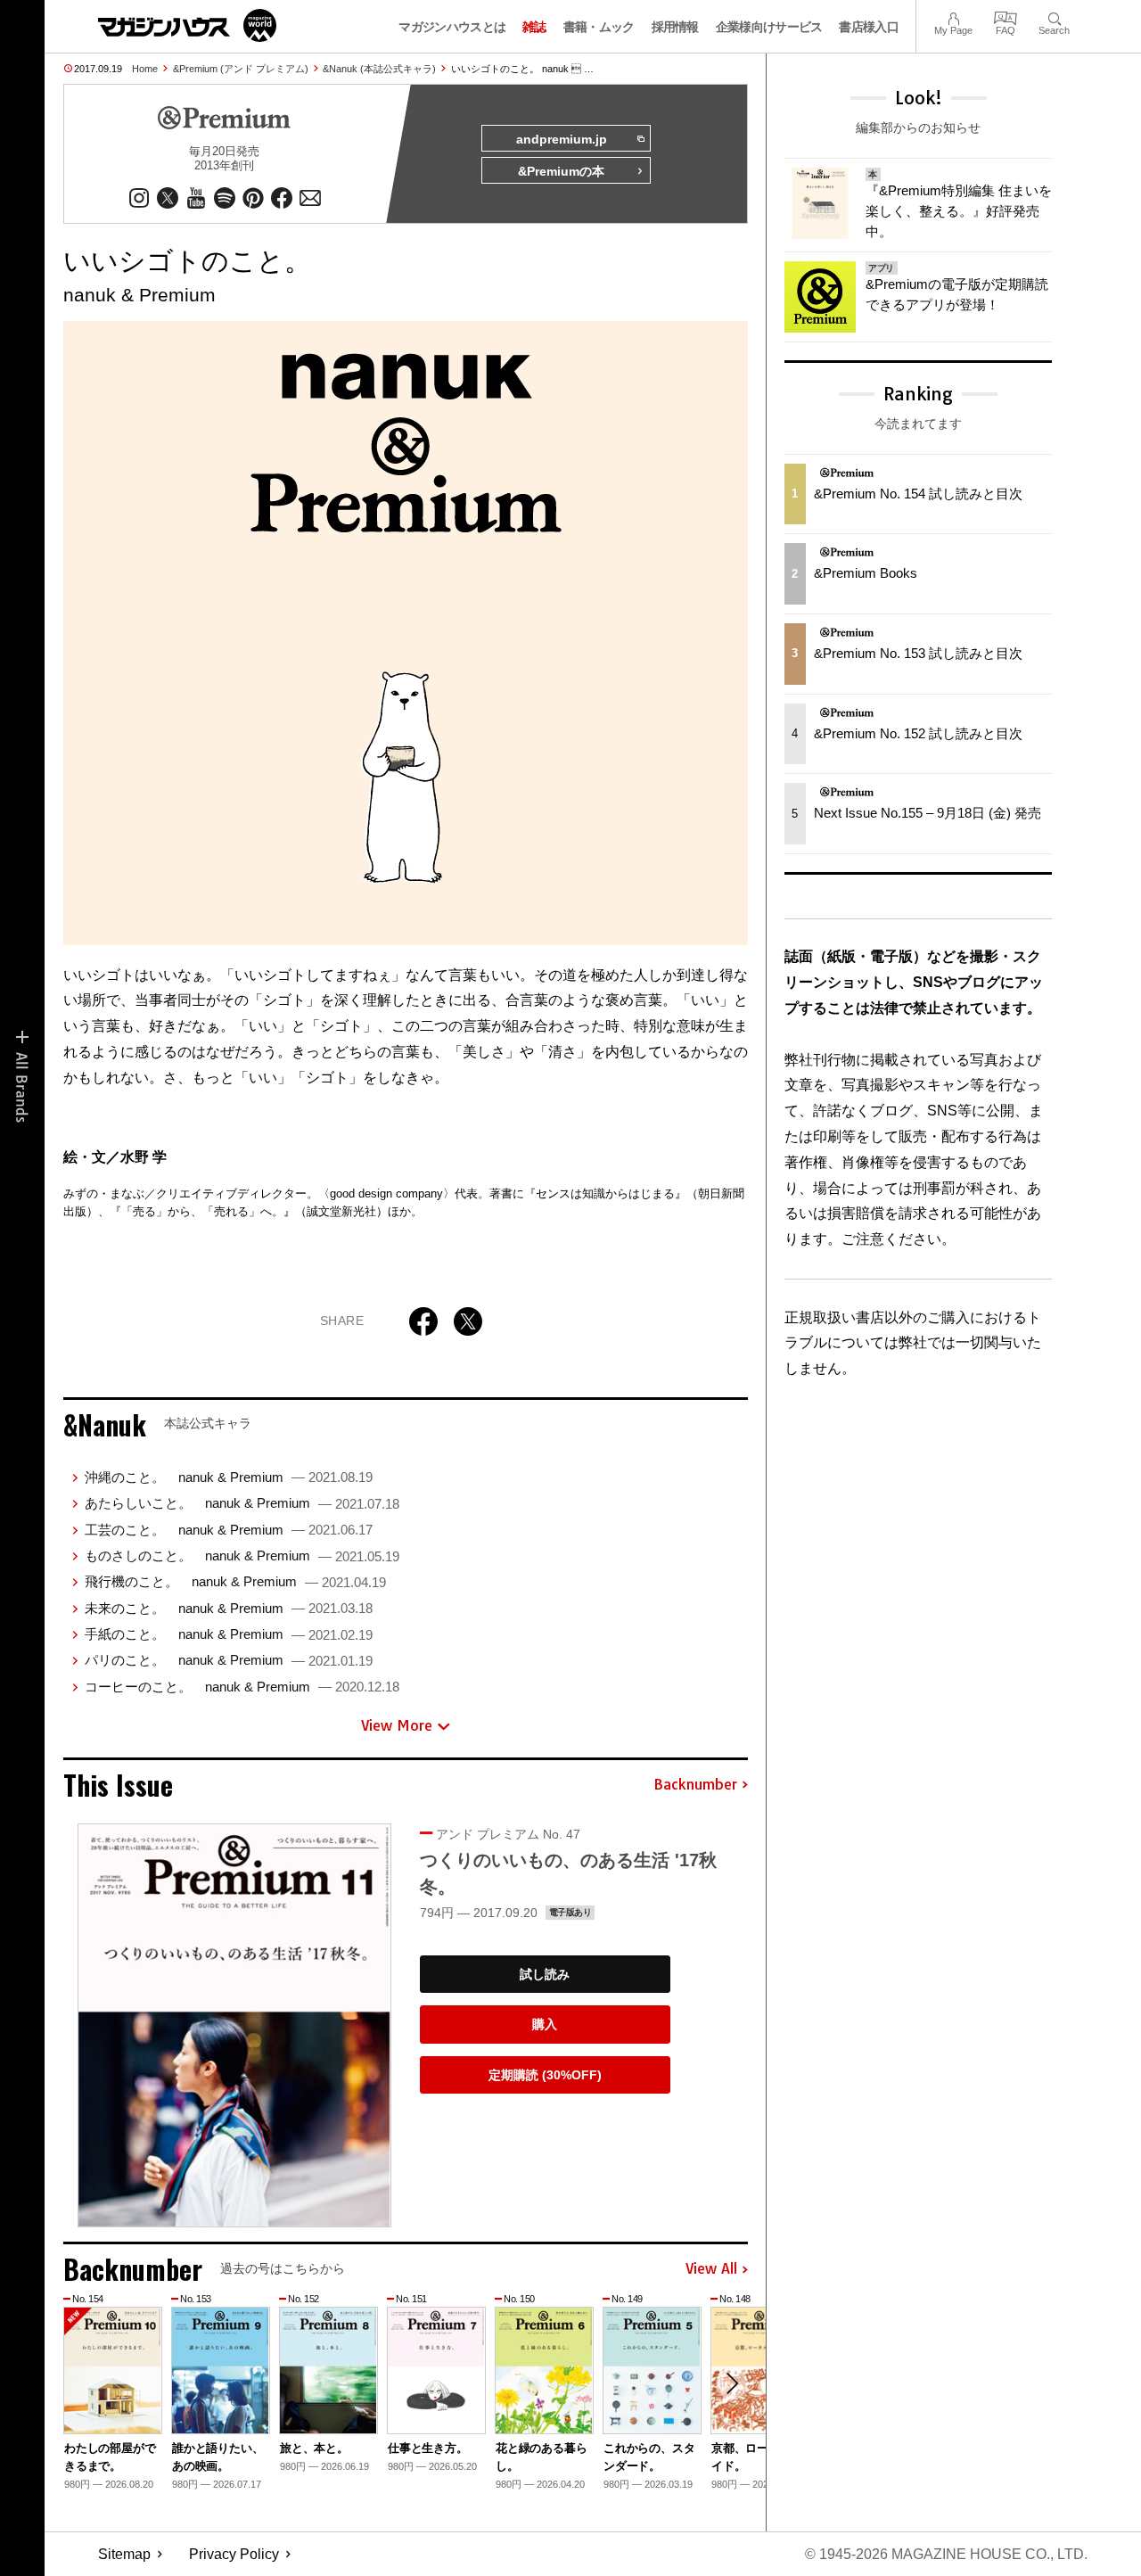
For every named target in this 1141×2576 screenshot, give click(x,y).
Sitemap (124, 2554)
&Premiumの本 (561, 171)
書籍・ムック (599, 27)
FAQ (1006, 16)
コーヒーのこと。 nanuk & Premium (242, 1687)
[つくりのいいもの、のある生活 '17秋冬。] (234, 2025)
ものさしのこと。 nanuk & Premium (242, 1555)
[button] (732, 2383)
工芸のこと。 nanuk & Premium (229, 1530)
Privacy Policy (234, 2554)
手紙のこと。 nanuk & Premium (229, 1634)
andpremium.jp (562, 139)
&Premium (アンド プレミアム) (241, 69)
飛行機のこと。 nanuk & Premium (235, 1581)
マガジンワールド (187, 25)
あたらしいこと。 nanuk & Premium (242, 1503)
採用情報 (675, 27)
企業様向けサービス (769, 27)
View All (711, 2269)
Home (145, 69)
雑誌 (534, 27)
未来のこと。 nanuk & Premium (229, 1608)
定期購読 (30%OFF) (545, 2075)
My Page (953, 16)
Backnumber (695, 1785)
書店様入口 (869, 27)
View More (397, 1725)
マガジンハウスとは (452, 27)
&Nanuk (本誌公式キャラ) (379, 69)
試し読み (545, 1974)
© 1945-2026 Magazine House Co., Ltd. (946, 2554)
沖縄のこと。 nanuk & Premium (229, 1477)
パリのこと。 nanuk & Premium (229, 1660)
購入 (545, 2024)
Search (1054, 16)
